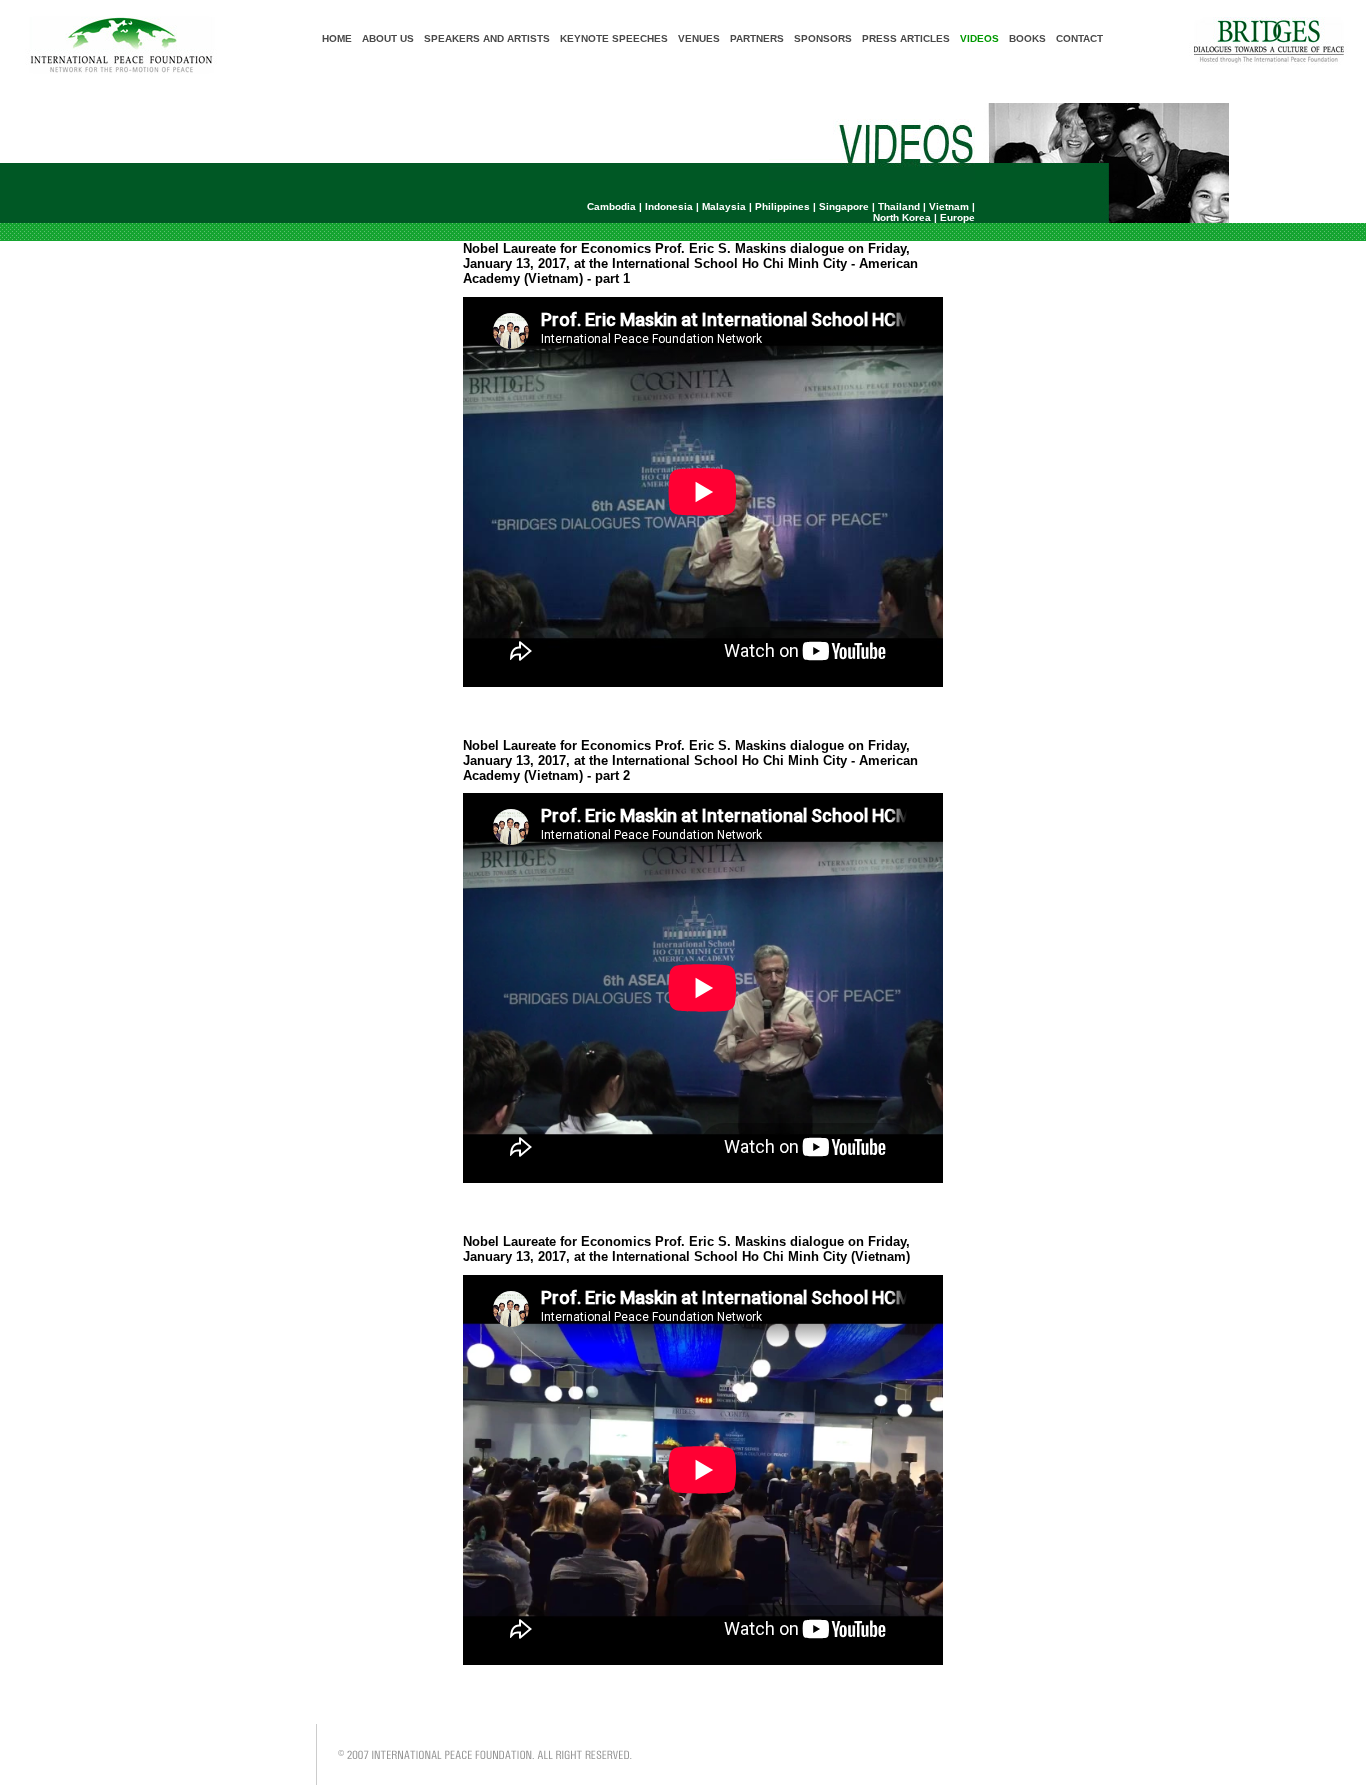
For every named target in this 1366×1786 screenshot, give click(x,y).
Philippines (782, 206)
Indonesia (669, 206)
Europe (957, 217)
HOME (337, 38)
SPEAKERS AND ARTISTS (487, 38)
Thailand (899, 206)
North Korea (902, 217)
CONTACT (1079, 38)
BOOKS (1027, 38)
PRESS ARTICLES (906, 38)
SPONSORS (823, 38)
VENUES (699, 38)
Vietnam (949, 206)
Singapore (844, 206)
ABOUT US (388, 38)
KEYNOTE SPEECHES (614, 38)
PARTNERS (757, 38)
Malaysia (724, 206)
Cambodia (611, 206)
